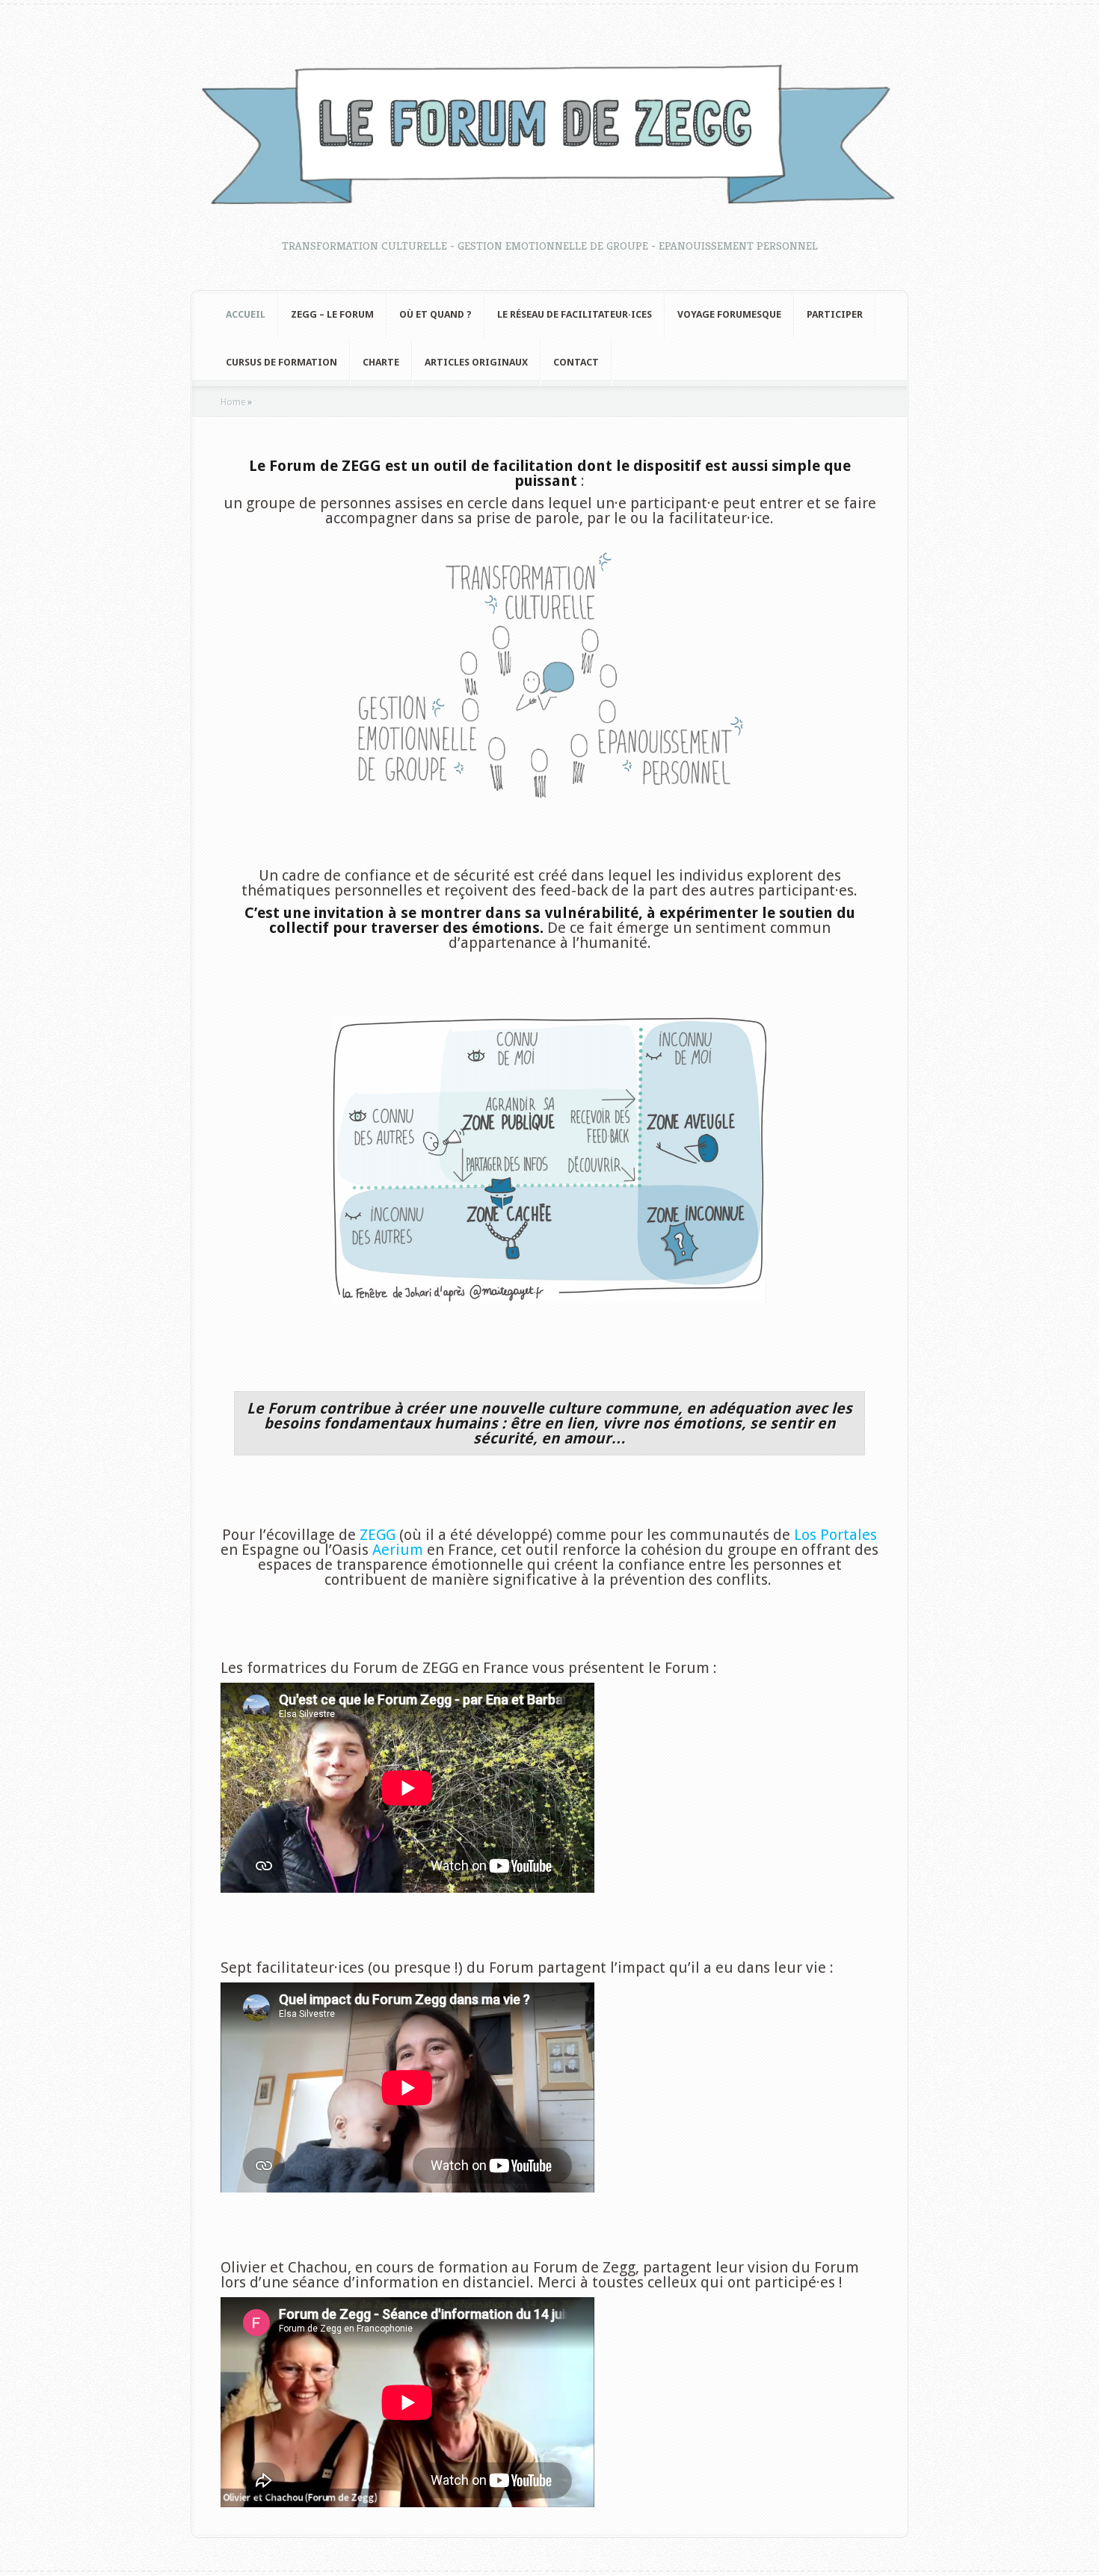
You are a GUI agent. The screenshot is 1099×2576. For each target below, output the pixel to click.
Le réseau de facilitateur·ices (575, 314)
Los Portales (835, 1535)
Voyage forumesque (729, 314)
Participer (835, 314)
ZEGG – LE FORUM (332, 314)
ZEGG (378, 1535)
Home (233, 402)
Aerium (398, 1550)
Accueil (246, 314)
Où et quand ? (435, 314)
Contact (576, 362)
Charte (381, 362)
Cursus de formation (281, 362)
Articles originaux (476, 362)
